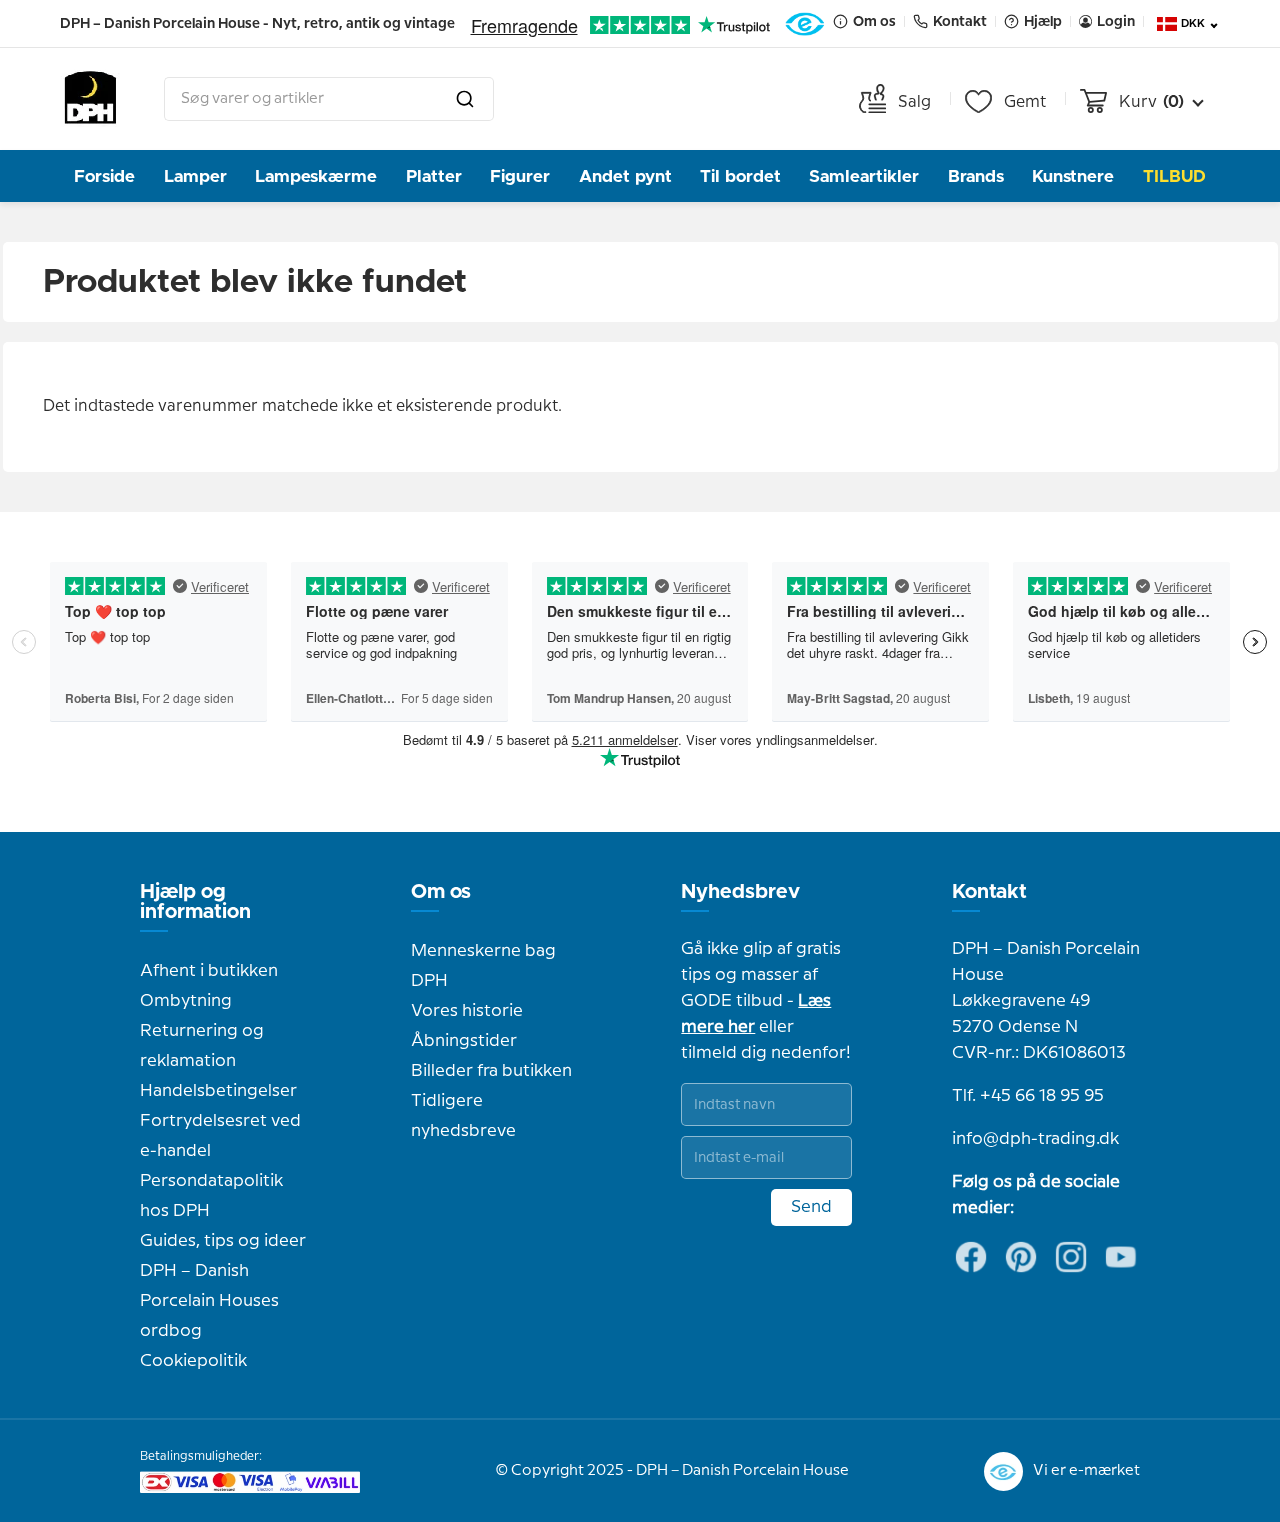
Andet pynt (625, 176)
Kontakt (989, 892)
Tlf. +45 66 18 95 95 (1028, 1096)
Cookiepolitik (193, 1361)
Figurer (520, 176)
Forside (104, 176)
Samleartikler (864, 176)
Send (811, 1207)
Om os (441, 892)
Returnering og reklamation (202, 1046)
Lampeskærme (316, 176)
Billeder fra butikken (491, 1071)
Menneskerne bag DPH (483, 966)
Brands (976, 176)
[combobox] (329, 99)
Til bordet (740, 176)
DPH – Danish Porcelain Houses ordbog (209, 1301)
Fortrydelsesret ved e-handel (220, 1136)
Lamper (195, 176)
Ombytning (186, 1001)
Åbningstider (464, 1041)
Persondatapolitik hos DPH (211, 1196)
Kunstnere (1073, 176)
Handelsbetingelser (218, 1091)
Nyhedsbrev (740, 892)
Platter (434, 176)
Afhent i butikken (209, 971)
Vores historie (467, 1011)
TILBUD (1174, 176)
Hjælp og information (195, 902)
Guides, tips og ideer (223, 1241)
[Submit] (465, 99)
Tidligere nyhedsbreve (463, 1116)
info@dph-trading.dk (1035, 1139)
